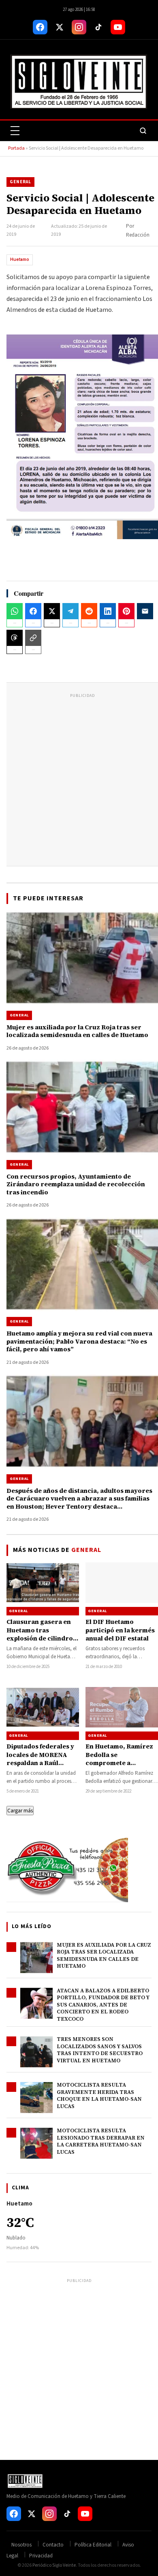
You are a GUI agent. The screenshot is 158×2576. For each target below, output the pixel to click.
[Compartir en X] (52, 611)
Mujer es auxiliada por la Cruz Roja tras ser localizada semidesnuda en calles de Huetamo (104, 1956)
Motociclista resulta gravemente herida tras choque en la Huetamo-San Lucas (99, 2096)
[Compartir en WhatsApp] (15, 611)
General (20, 182)
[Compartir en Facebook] (33, 611)
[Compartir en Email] (145, 611)
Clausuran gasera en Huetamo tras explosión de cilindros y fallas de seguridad (41, 1634)
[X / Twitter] (60, 27)
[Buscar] (143, 131)
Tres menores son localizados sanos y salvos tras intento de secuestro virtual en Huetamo (100, 2050)
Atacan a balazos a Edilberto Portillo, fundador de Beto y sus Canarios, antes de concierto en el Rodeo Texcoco (103, 2005)
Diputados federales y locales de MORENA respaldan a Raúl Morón (40, 1759)
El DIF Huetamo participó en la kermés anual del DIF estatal (120, 1630)
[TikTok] (98, 27)
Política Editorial (93, 2545)
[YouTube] (118, 27)
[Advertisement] (79, 779)
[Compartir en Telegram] (70, 611)
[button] (82, 437)
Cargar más (20, 1811)
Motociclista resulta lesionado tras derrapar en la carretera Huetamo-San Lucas (101, 2141)
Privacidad (41, 2556)
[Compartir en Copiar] (33, 638)
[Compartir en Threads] (15, 638)
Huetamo (20, 259)
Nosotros (21, 2545)
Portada (16, 148)
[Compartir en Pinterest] (126, 611)
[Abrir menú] (15, 131)
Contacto (53, 2545)
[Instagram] (79, 27)
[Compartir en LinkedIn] (108, 611)
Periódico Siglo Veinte (54, 2565)
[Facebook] (40, 27)
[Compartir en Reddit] (89, 611)
